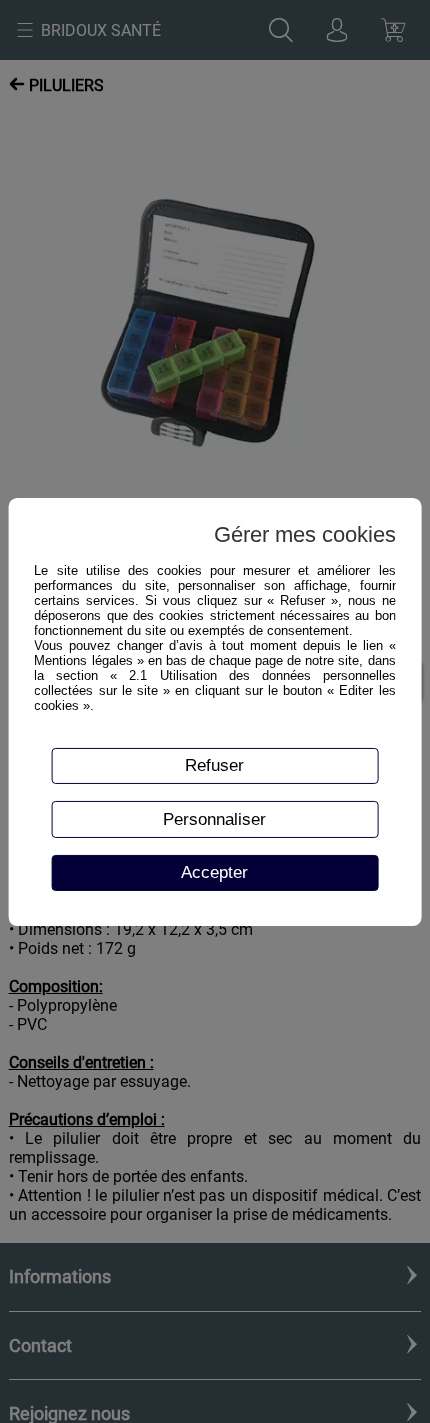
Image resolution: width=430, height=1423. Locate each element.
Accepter (214, 872)
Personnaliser (214, 819)
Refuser (214, 765)
